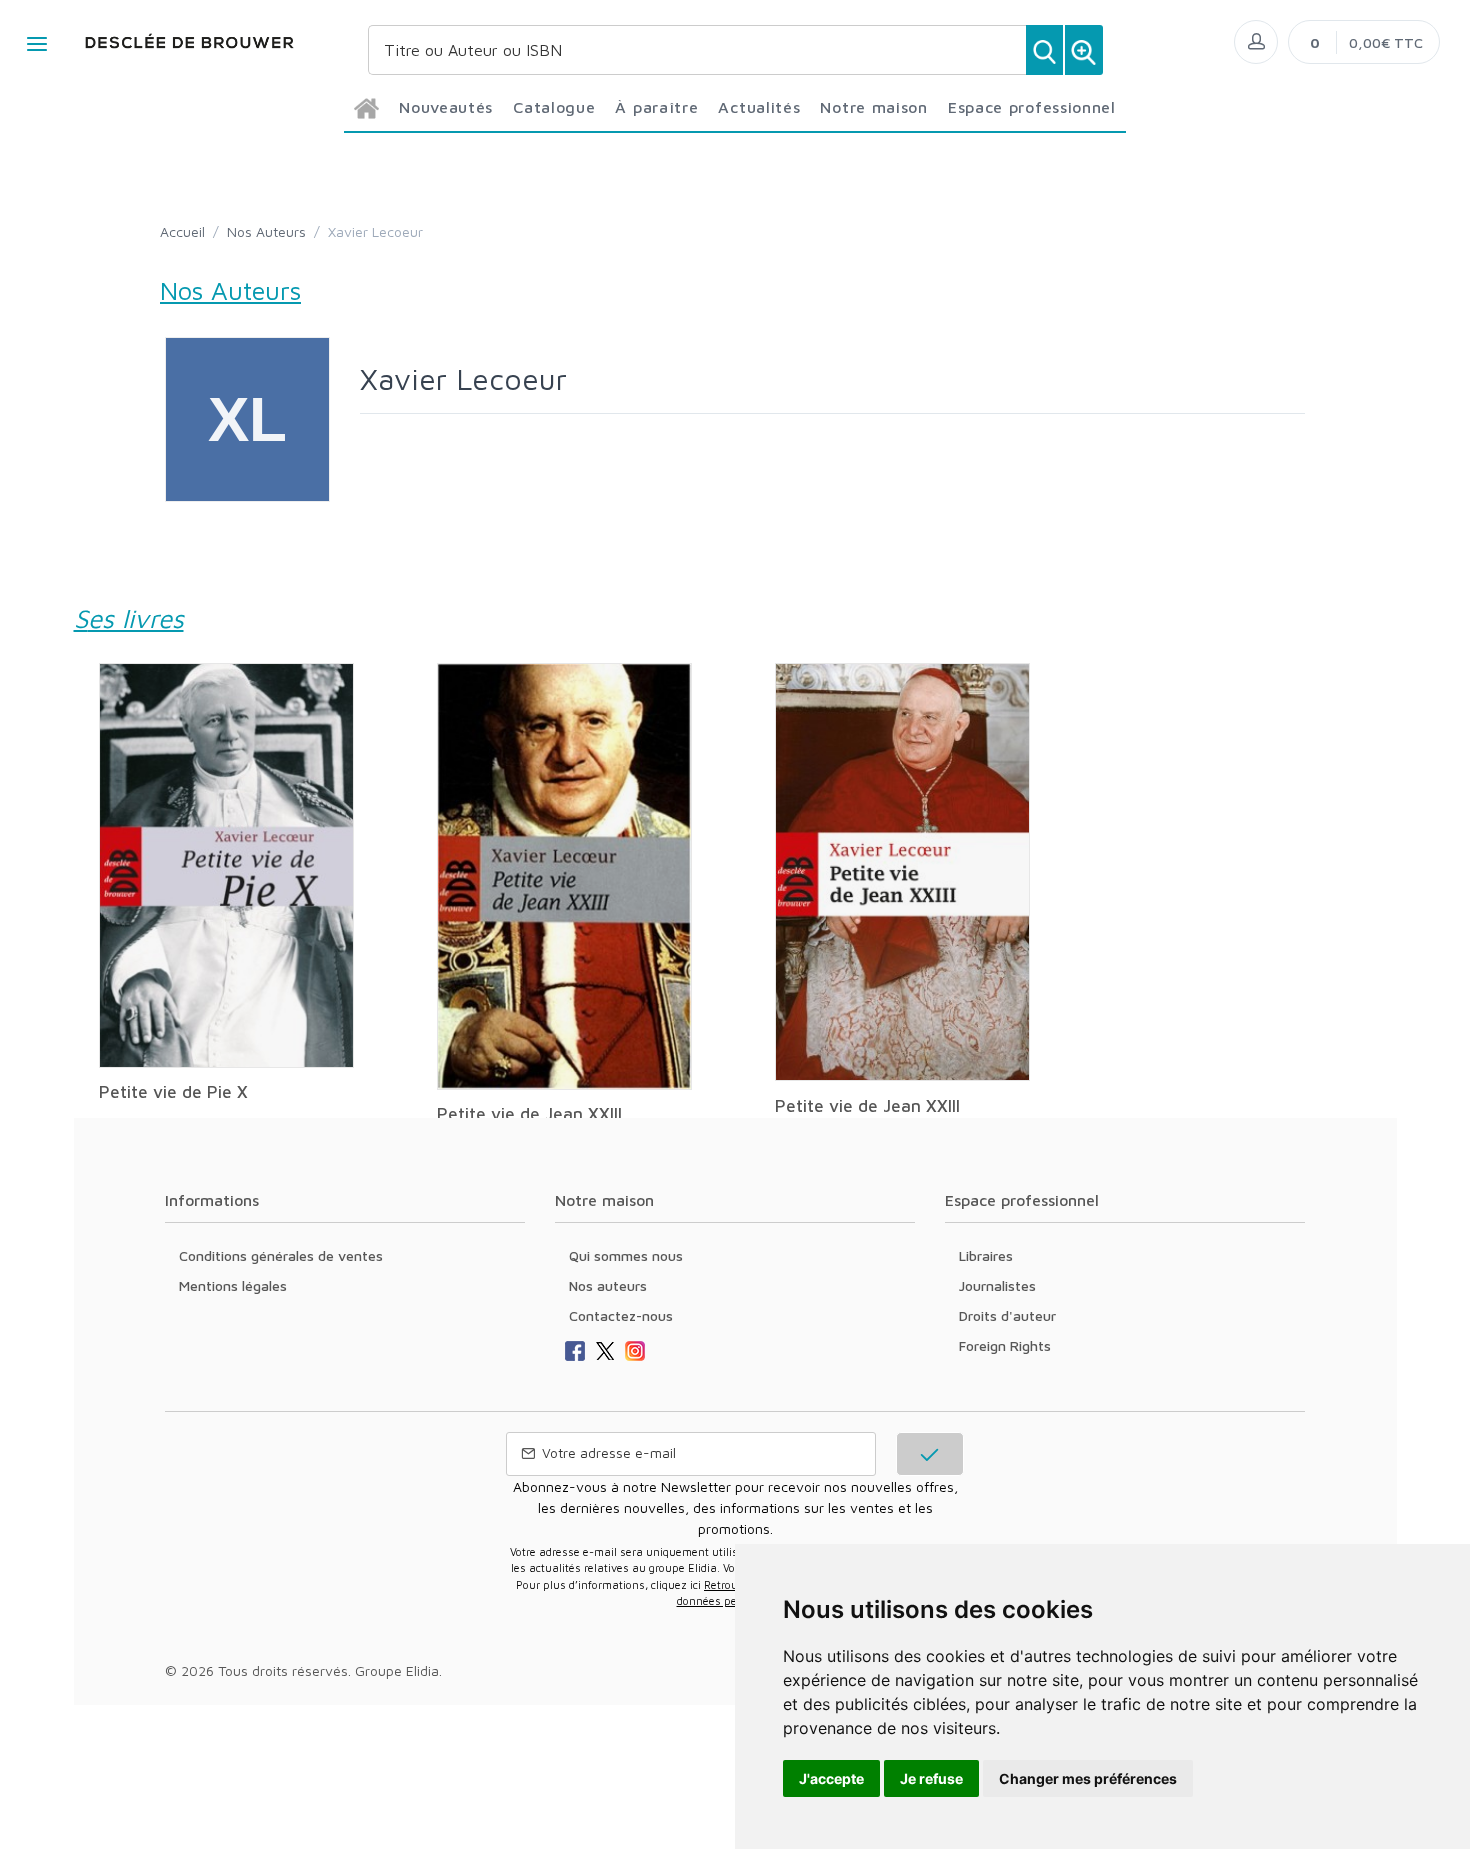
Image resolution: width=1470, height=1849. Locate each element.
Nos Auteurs (266, 231)
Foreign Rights (1005, 1345)
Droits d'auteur (1007, 1315)
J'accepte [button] (831, 1778)
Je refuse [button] (931, 1778)
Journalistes (997, 1285)
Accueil (182, 231)
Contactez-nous (621, 1315)
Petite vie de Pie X (173, 1092)
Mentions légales (233, 1285)
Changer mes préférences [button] (1088, 1778)
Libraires (986, 1255)
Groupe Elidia (397, 1670)
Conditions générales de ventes (281, 1255)
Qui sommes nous (626, 1255)
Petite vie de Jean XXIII (529, 1114)
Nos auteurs (608, 1285)
